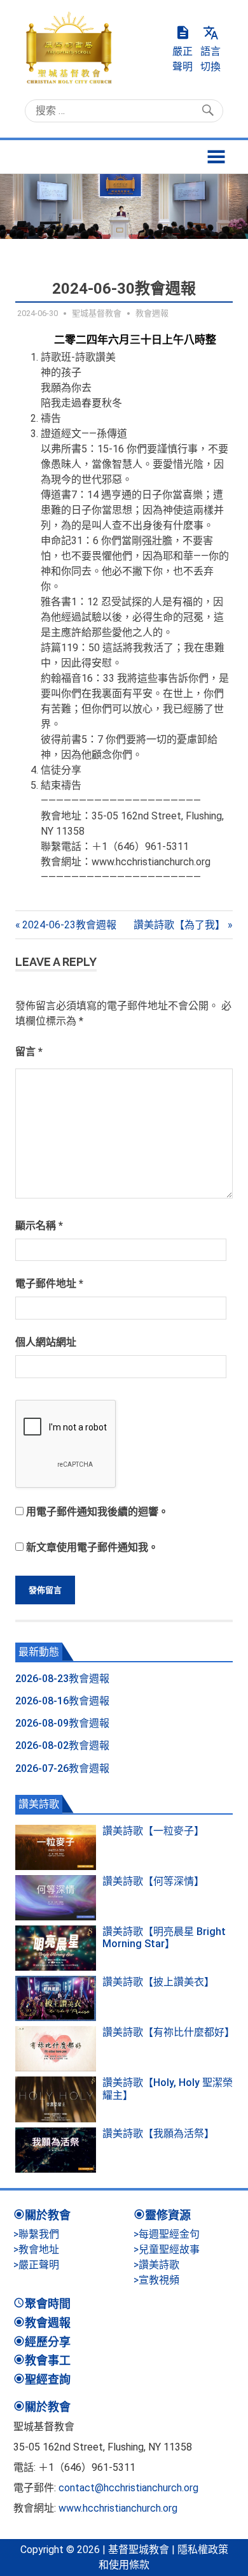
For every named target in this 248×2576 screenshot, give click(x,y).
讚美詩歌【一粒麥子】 (153, 1831)
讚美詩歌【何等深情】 (153, 1881)
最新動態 (39, 1652)
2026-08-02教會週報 (62, 1745)
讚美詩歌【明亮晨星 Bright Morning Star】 (164, 1938)
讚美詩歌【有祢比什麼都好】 (169, 2032)
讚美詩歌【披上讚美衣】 (158, 1982)
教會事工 (48, 2360)
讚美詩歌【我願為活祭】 (158, 2133)
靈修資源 (168, 2215)
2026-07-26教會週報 (62, 1768)
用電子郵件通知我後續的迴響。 (97, 1512)
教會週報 (152, 313)
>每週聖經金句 (167, 2234)
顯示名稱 (39, 1226)
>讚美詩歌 (156, 2265)
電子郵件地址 (49, 1284)
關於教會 (48, 2215)
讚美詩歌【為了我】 (179, 925)
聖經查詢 (48, 2379)
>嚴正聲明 (36, 2265)
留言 (29, 1052)
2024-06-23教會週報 (69, 925)
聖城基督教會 (97, 313)
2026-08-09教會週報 (62, 1723)
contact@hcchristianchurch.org (128, 2488)
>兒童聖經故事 (167, 2249)
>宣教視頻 (156, 2280)
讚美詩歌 (39, 1804)
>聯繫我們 (36, 2234)
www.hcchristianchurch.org (118, 2508)
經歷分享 (48, 2342)
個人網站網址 (46, 1342)
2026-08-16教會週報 (62, 1701)
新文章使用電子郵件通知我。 (92, 1547)
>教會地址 (36, 2249)
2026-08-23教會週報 (62, 1679)
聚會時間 (48, 2304)
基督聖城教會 (139, 2550)
